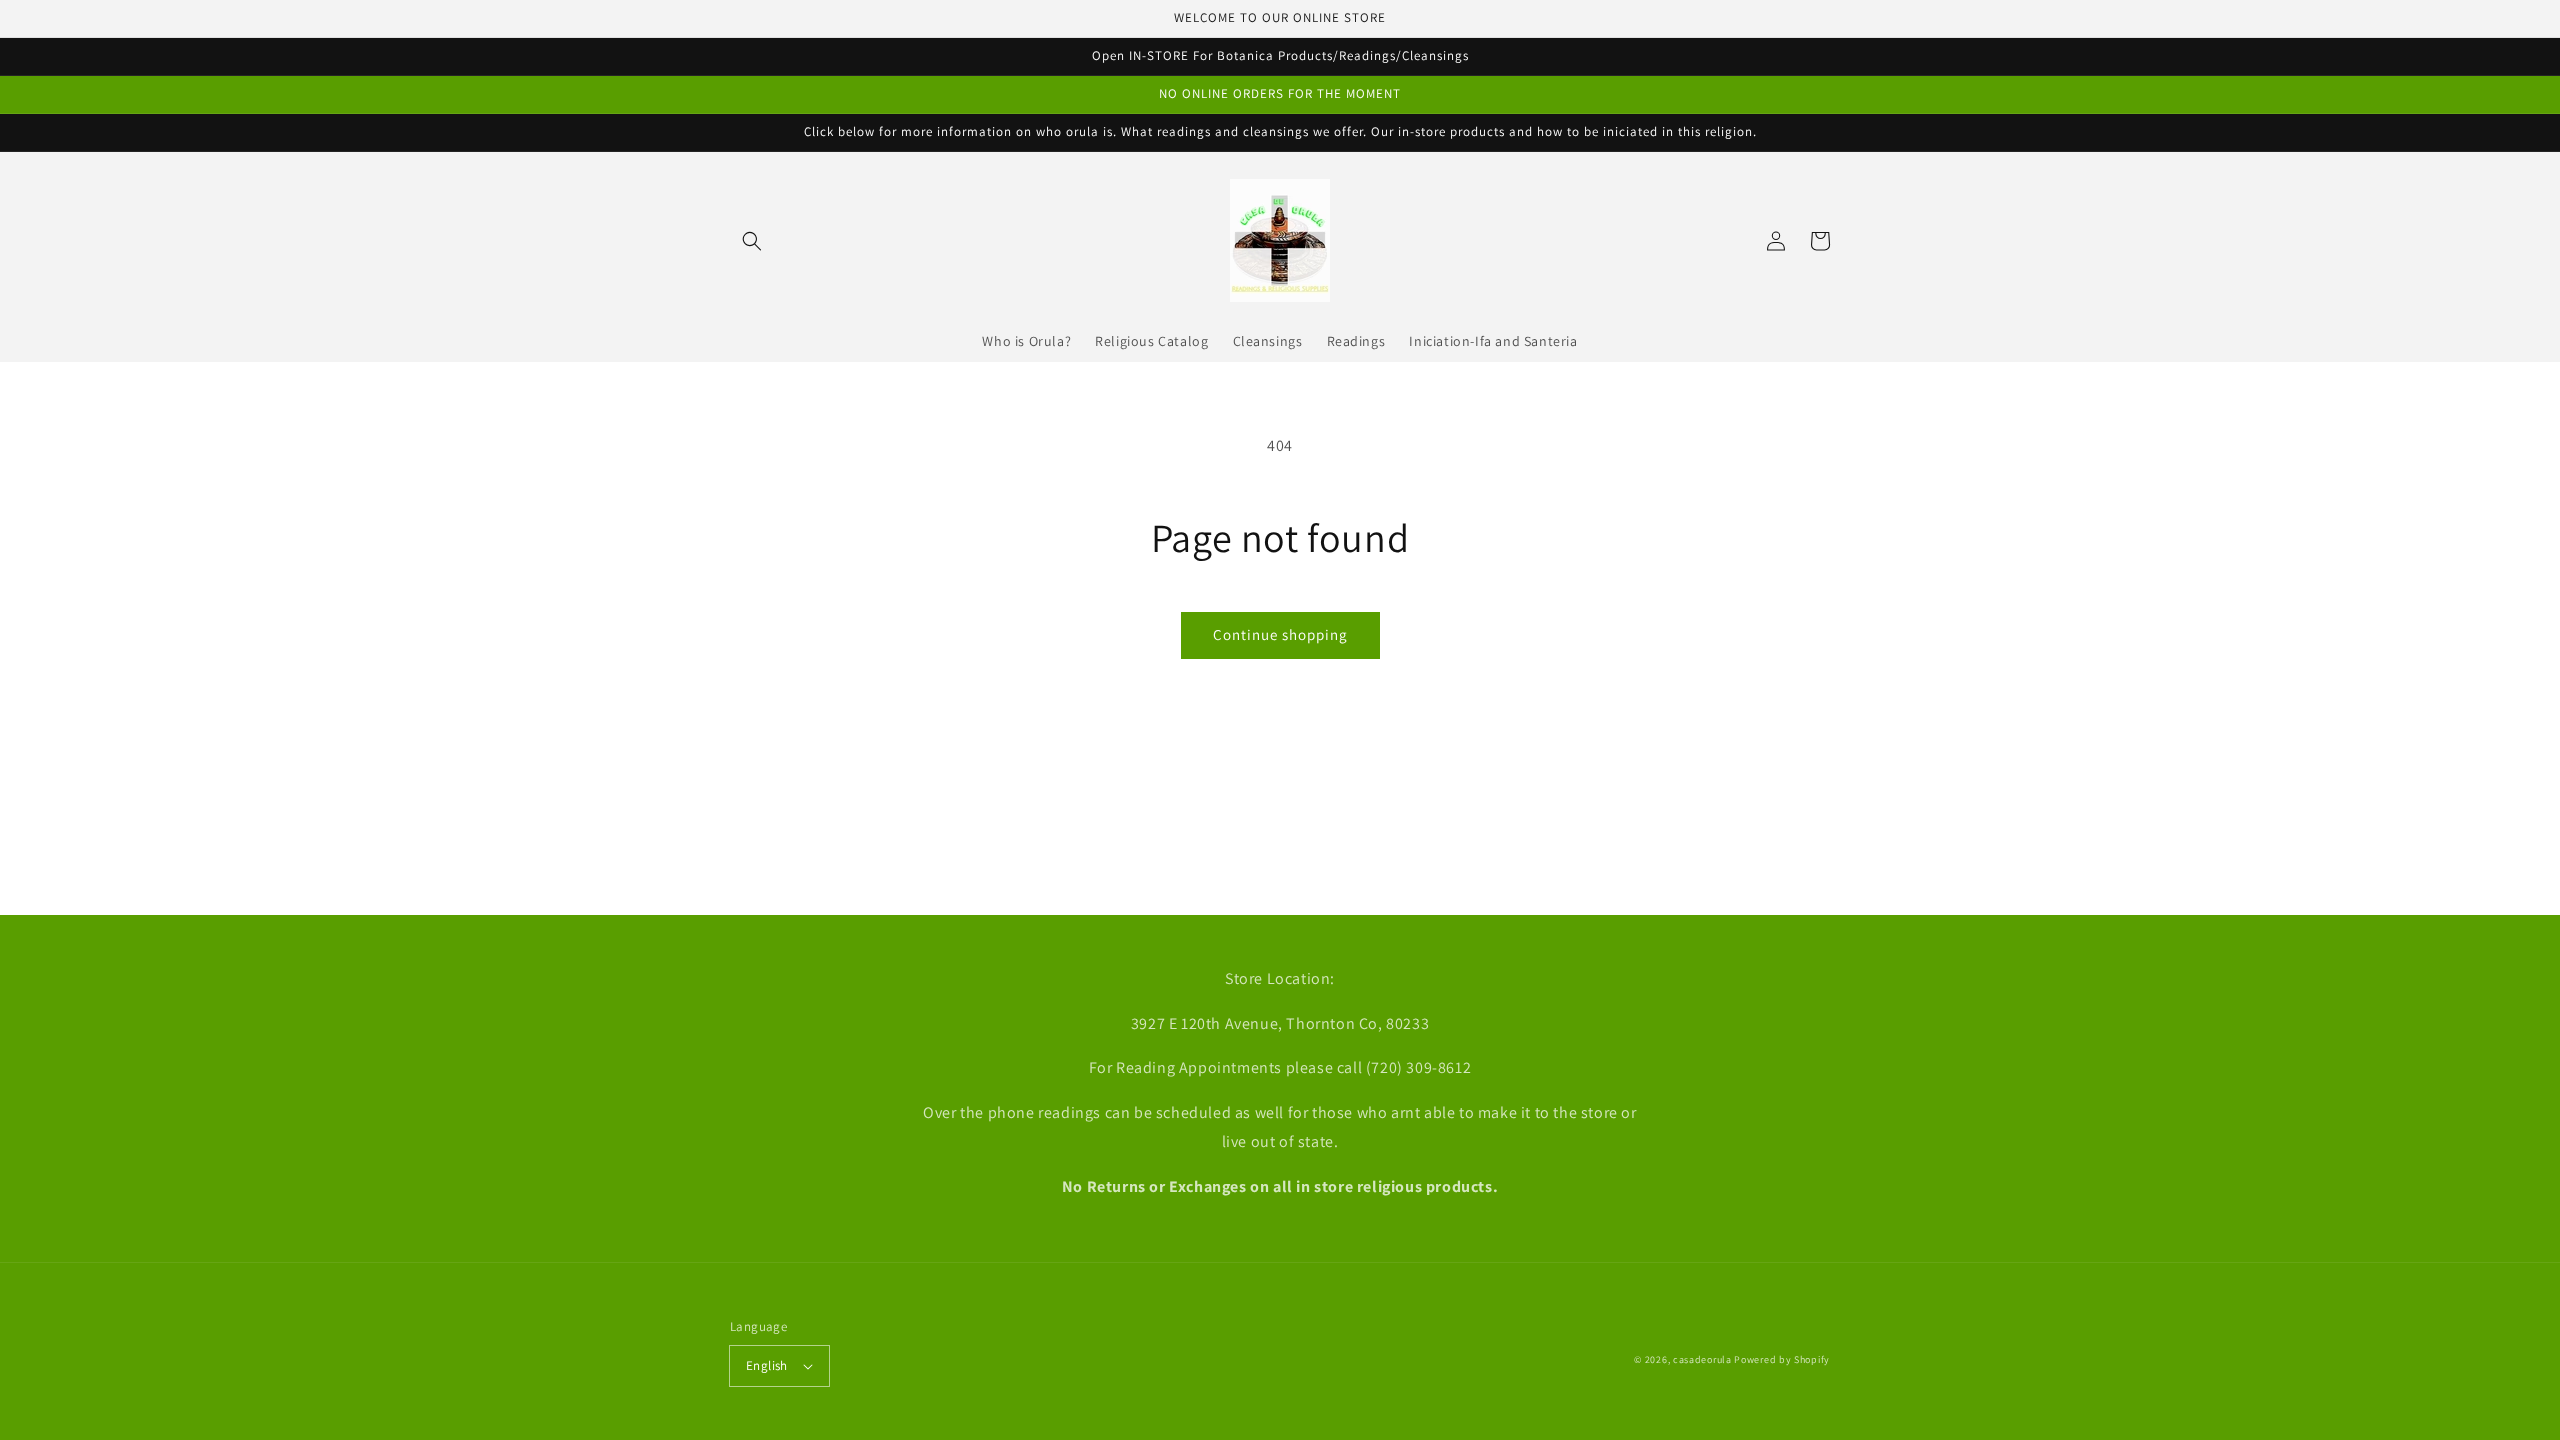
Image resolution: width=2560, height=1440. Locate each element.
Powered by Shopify (1782, 1359)
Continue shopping (1280, 634)
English (767, 1365)
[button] (752, 241)
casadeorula (1702, 1359)
